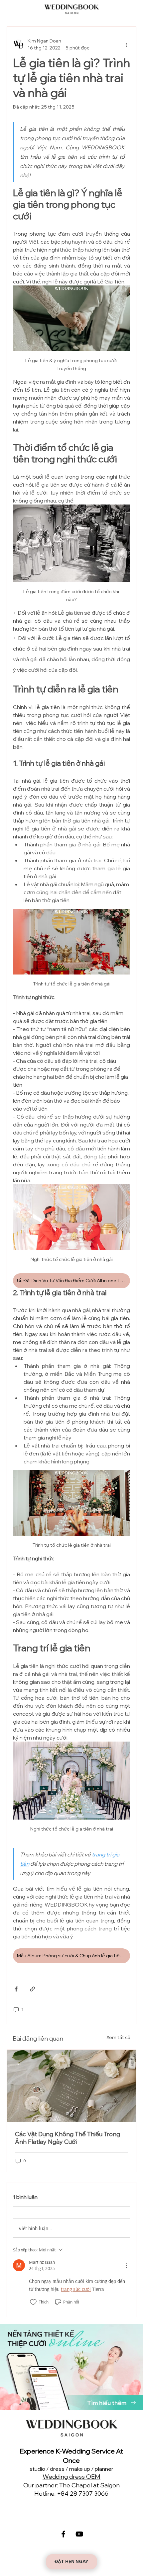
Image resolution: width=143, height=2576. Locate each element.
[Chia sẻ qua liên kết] (32, 1989)
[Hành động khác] (126, 2265)
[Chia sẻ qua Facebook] (16, 1989)
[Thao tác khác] (126, 44)
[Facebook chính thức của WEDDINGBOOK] (63, 2534)
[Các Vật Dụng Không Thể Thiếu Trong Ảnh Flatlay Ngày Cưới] (71, 2086)
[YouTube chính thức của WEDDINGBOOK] (79, 2534)
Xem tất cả (118, 2037)
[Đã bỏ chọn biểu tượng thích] (33, 2302)
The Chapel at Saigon (89, 2485)
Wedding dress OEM (71, 2477)
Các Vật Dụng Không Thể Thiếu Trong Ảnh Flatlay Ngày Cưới (68, 2138)
